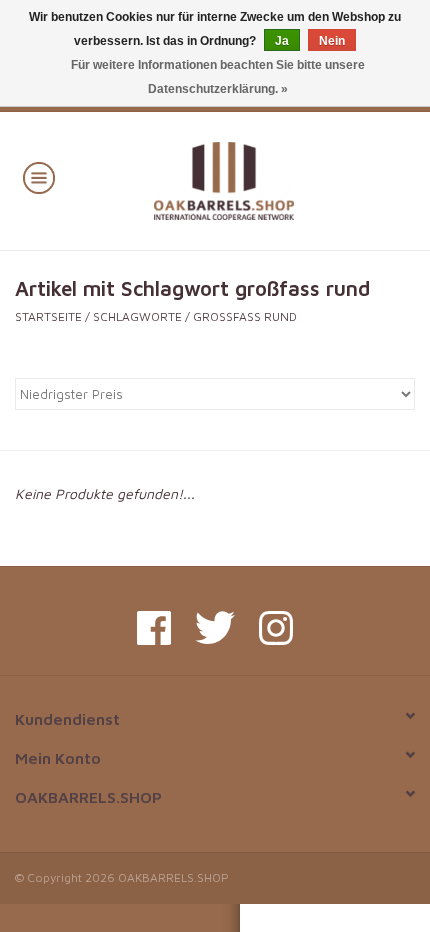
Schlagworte (137, 316)
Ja (282, 41)
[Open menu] (39, 177)
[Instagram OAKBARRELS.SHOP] (276, 628)
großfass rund (245, 316)
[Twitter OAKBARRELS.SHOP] (215, 628)
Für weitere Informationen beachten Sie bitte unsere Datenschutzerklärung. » (218, 77)
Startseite (48, 316)
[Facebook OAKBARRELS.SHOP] (154, 628)
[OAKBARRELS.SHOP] (253, 178)
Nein (332, 41)
